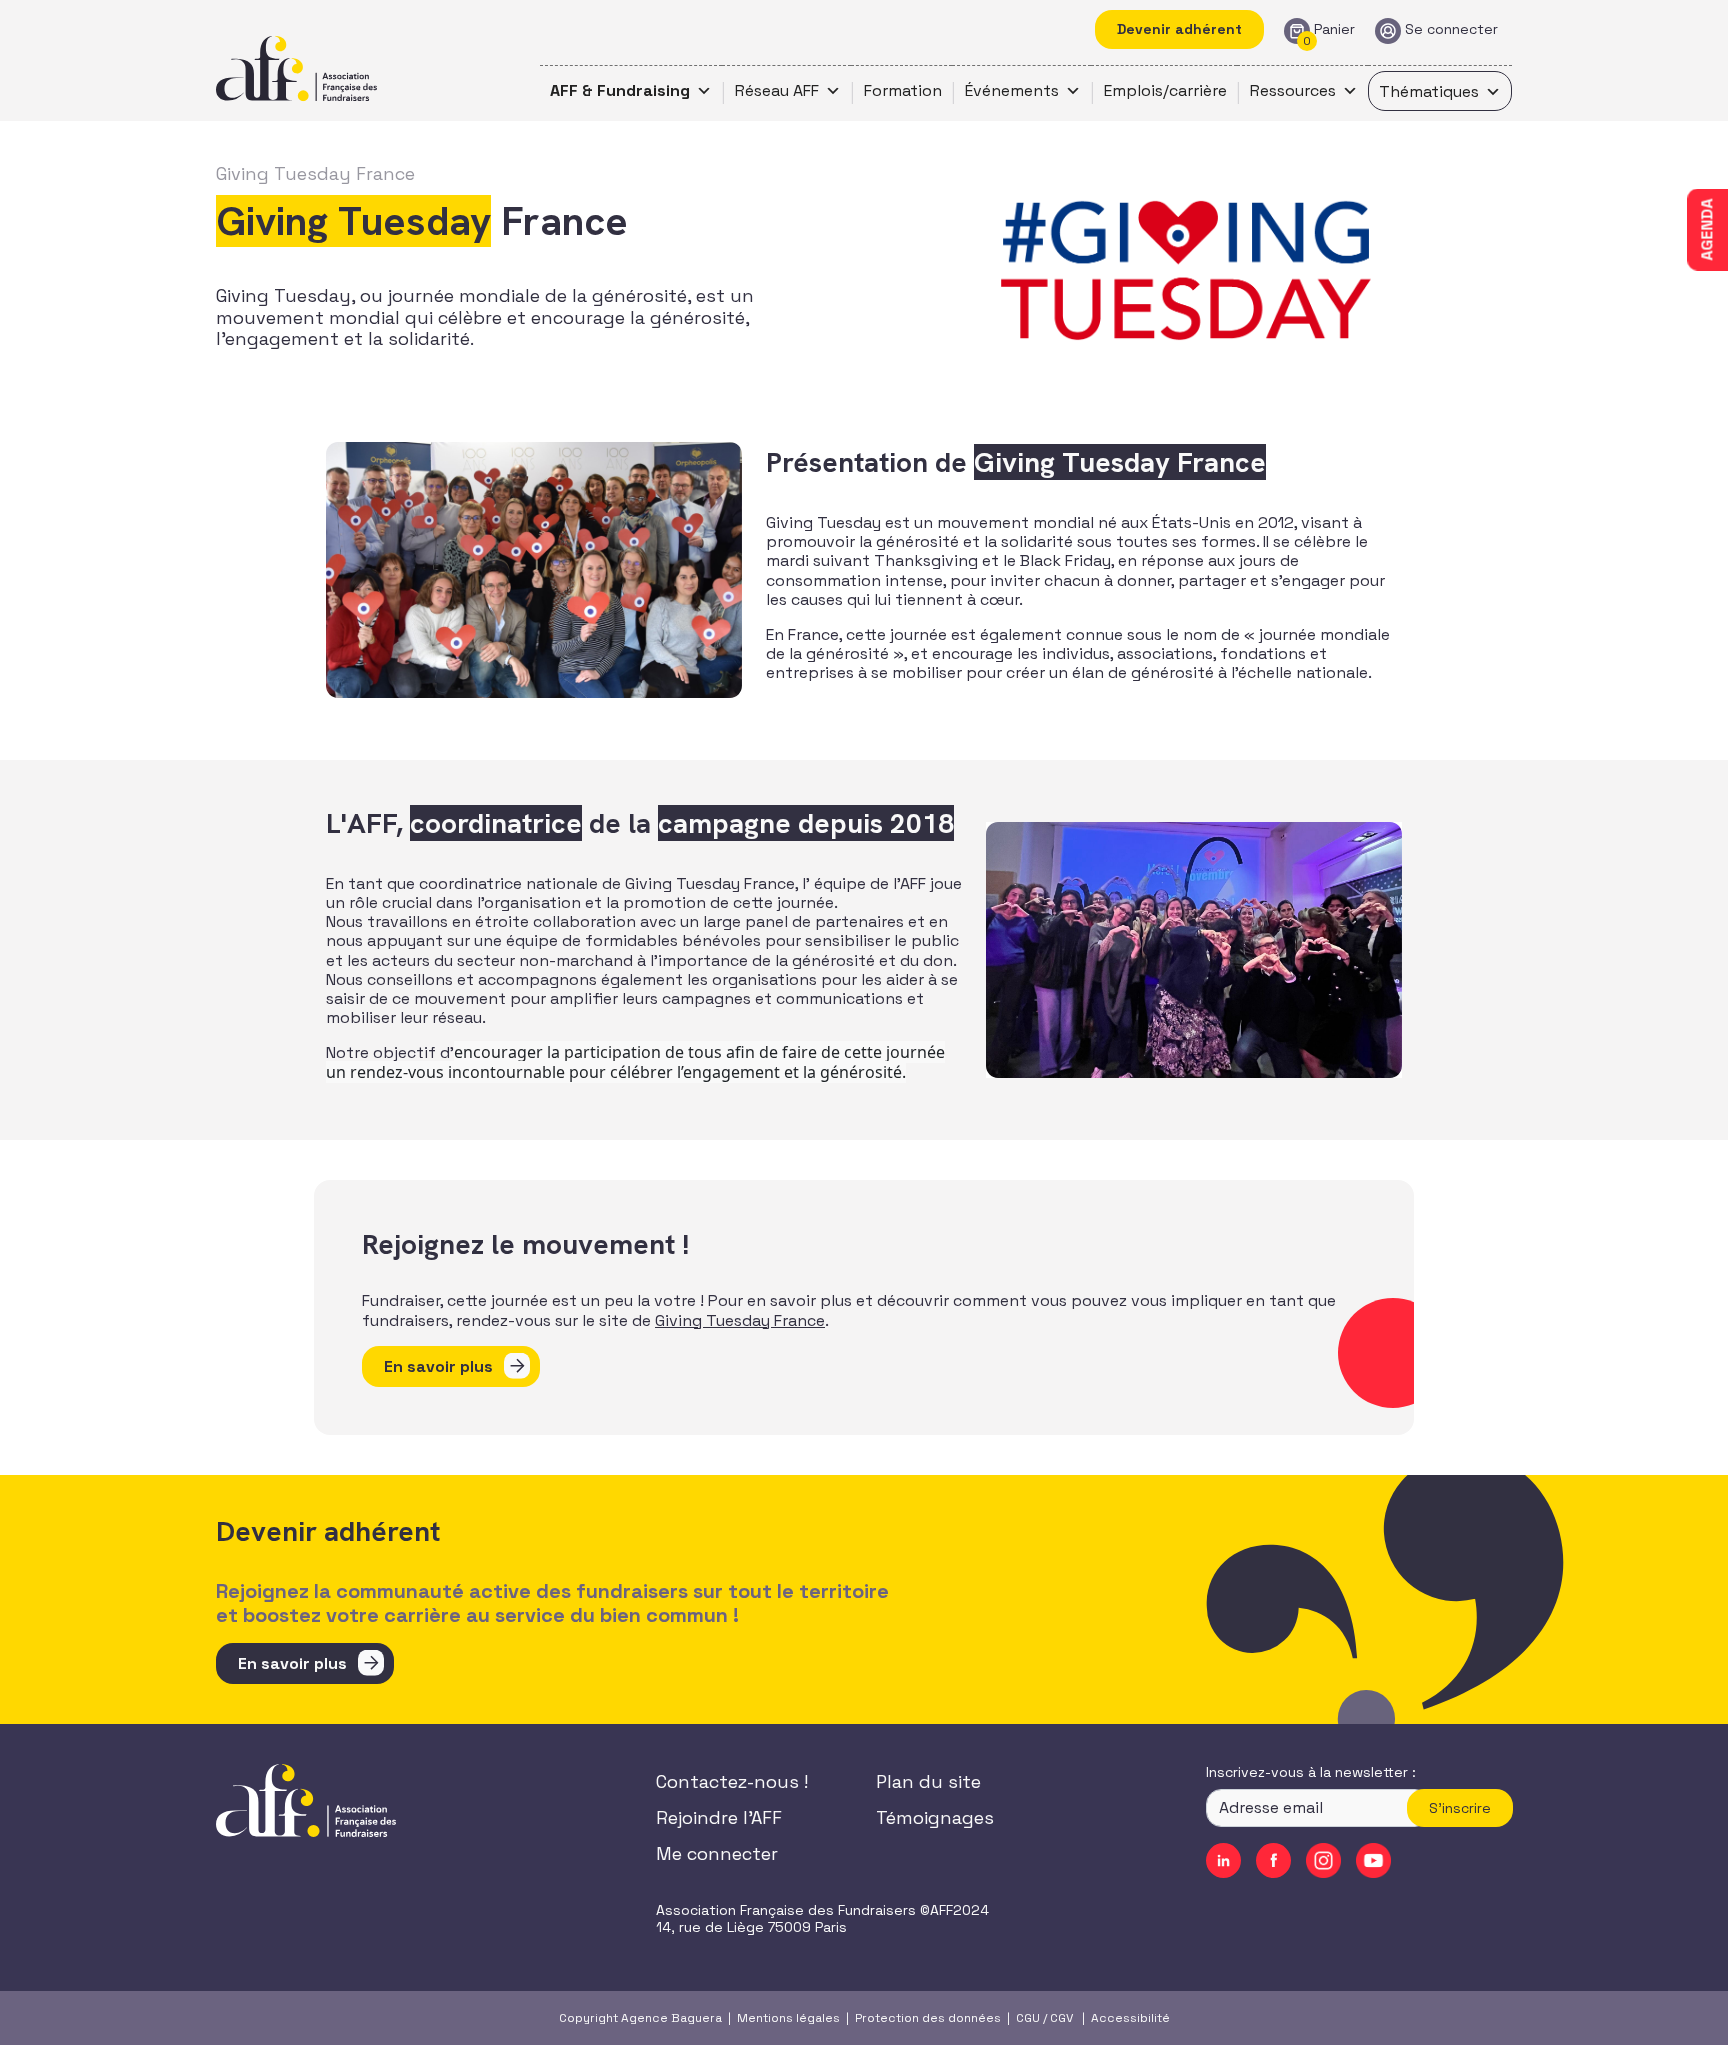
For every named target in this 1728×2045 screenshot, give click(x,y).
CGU (1028, 2018)
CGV (1061, 2018)
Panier (1334, 29)
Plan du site (928, 1781)
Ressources (1293, 90)
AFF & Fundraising (620, 90)
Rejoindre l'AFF (719, 1817)
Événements (1012, 90)
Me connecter (717, 1853)
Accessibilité (1130, 2018)
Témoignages (935, 1817)
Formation (903, 90)
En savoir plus (438, 1366)
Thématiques (1429, 91)
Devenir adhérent (1179, 29)
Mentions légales (788, 2018)
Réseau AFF (777, 90)
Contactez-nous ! (732, 1781)
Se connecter (1451, 29)
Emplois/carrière (1165, 90)
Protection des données (928, 2018)
